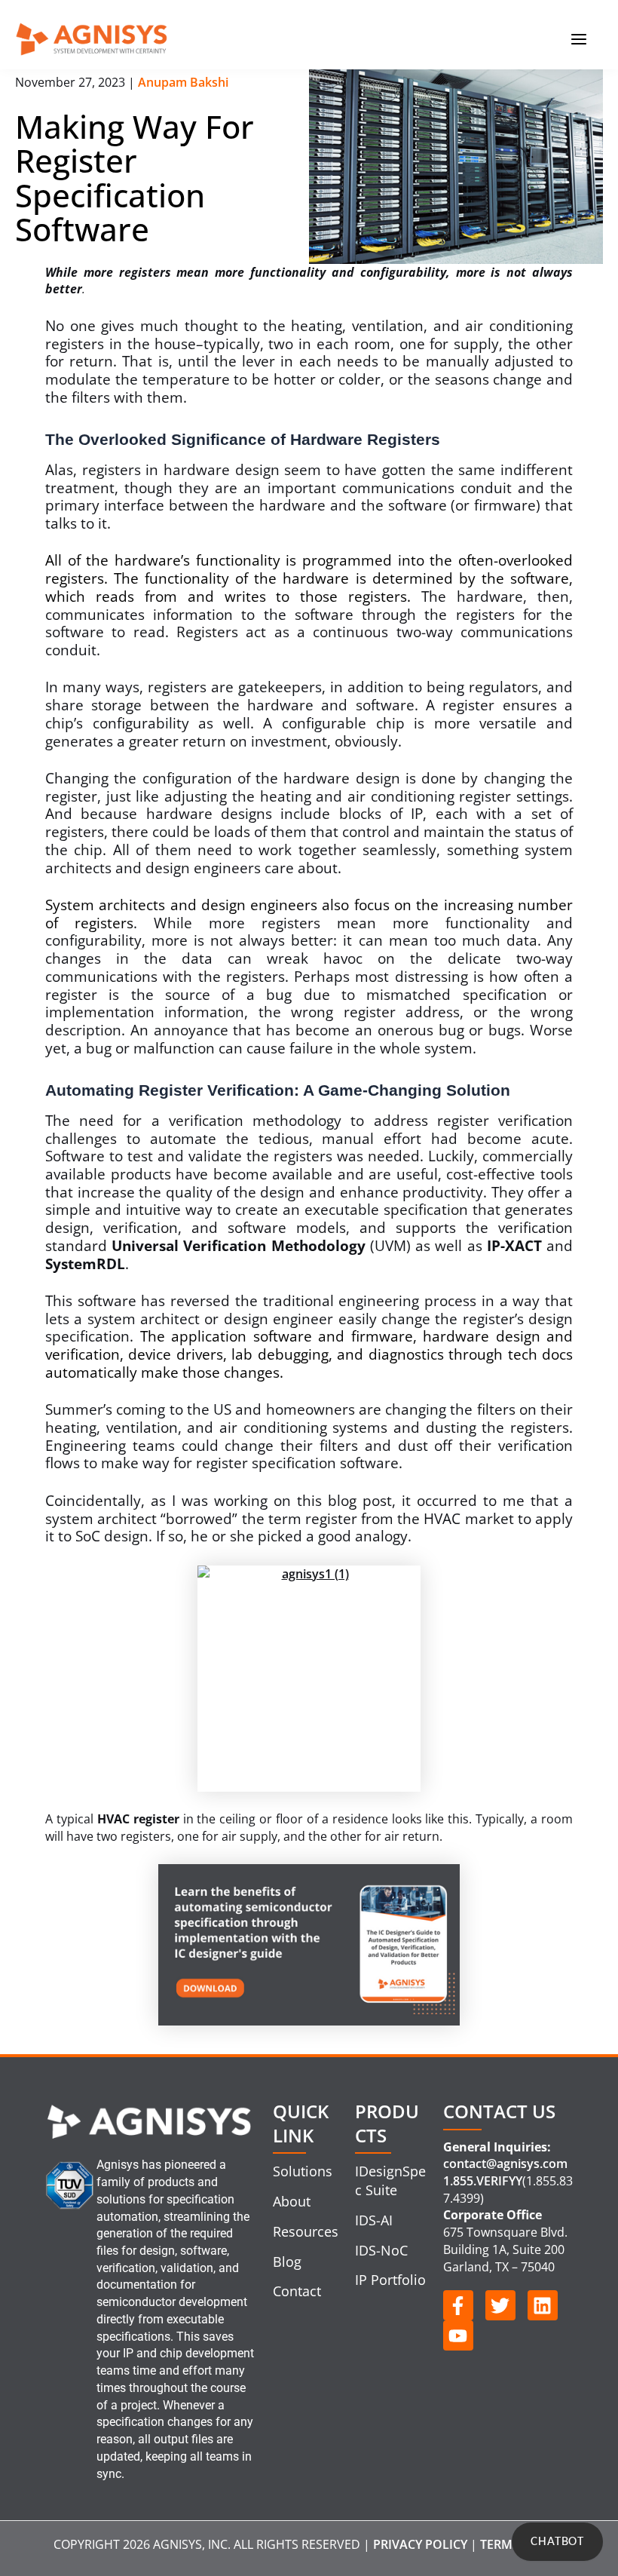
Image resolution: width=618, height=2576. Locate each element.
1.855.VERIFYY (483, 2181)
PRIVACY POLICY (420, 2544)
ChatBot (557, 2542)
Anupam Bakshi (183, 82)
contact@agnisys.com (505, 2164)
